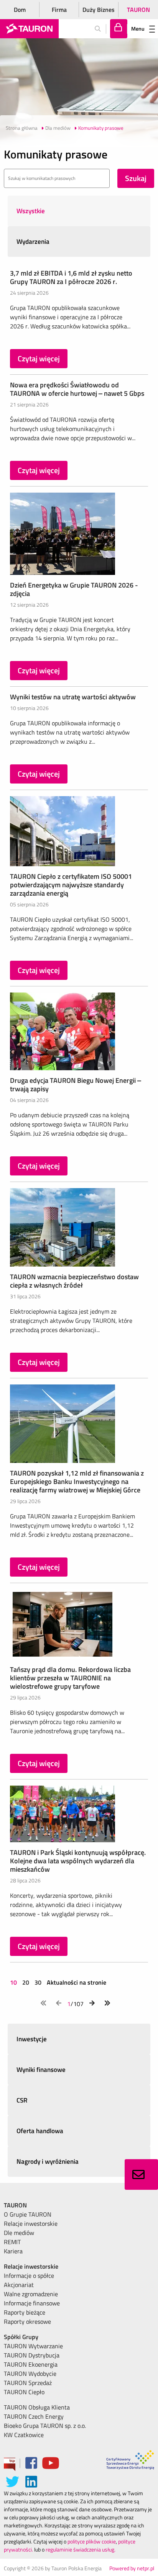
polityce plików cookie (92, 2541)
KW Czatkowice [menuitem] (24, 2435)
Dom (20, 10)
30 (38, 1982)
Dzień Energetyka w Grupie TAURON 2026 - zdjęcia (74, 589)
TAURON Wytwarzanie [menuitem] (33, 2346)
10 (14, 1982)
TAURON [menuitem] (15, 2205)
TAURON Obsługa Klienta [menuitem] (37, 2407)
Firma (59, 10)
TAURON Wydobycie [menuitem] (30, 2374)
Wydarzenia (33, 242)
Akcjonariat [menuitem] (19, 2285)
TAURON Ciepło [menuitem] (24, 2392)
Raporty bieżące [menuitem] (25, 2312)
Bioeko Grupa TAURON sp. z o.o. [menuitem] (45, 2426)
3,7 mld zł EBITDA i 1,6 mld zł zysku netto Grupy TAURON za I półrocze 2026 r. (71, 277)
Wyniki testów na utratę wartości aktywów (73, 697)
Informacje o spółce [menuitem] (29, 2276)
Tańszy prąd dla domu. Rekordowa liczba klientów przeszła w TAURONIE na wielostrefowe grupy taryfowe (70, 1678)
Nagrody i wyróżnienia (48, 2161)
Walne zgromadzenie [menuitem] (31, 2294)
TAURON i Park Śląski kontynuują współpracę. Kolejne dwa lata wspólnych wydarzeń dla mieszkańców (78, 1861)
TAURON (138, 10)
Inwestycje (32, 2039)
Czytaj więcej (39, 358)
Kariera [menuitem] (13, 2251)
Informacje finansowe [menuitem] (32, 2303)
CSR (22, 2100)
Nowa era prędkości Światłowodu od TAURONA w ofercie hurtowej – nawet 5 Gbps (77, 389)
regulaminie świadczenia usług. (81, 2549)
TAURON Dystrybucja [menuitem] (32, 2355)
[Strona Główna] (29, 29)
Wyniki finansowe (41, 2070)
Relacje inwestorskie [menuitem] (31, 2223)
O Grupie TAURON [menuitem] (28, 2214)
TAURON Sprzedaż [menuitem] (28, 2383)
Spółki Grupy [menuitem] (21, 2337)
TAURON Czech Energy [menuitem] (34, 2416)
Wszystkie (31, 211)
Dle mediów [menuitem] (19, 2233)
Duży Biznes (99, 10)
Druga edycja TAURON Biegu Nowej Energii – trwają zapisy (76, 1085)
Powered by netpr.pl (132, 2568)
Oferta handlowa (40, 2131)
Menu (138, 29)
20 (26, 1982)
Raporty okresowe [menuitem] (27, 2321)
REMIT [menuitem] (12, 2242)
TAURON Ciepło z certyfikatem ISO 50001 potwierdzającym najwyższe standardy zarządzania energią (71, 885)
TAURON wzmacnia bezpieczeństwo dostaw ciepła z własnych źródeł (74, 1281)
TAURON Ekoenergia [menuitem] (31, 2364)
